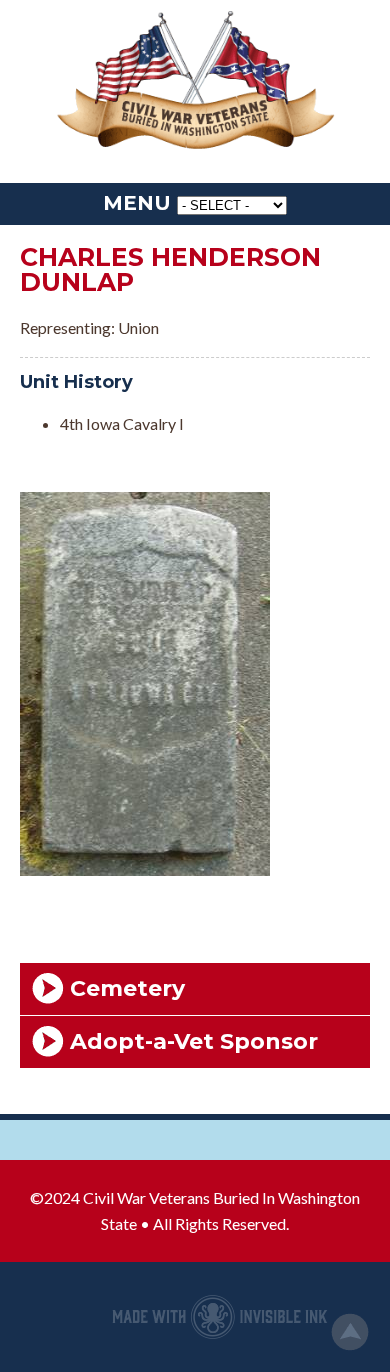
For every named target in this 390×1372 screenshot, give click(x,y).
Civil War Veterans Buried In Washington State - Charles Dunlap (195, 81)
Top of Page (350, 1332)
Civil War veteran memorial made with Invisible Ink (220, 1317)
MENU (137, 203)
